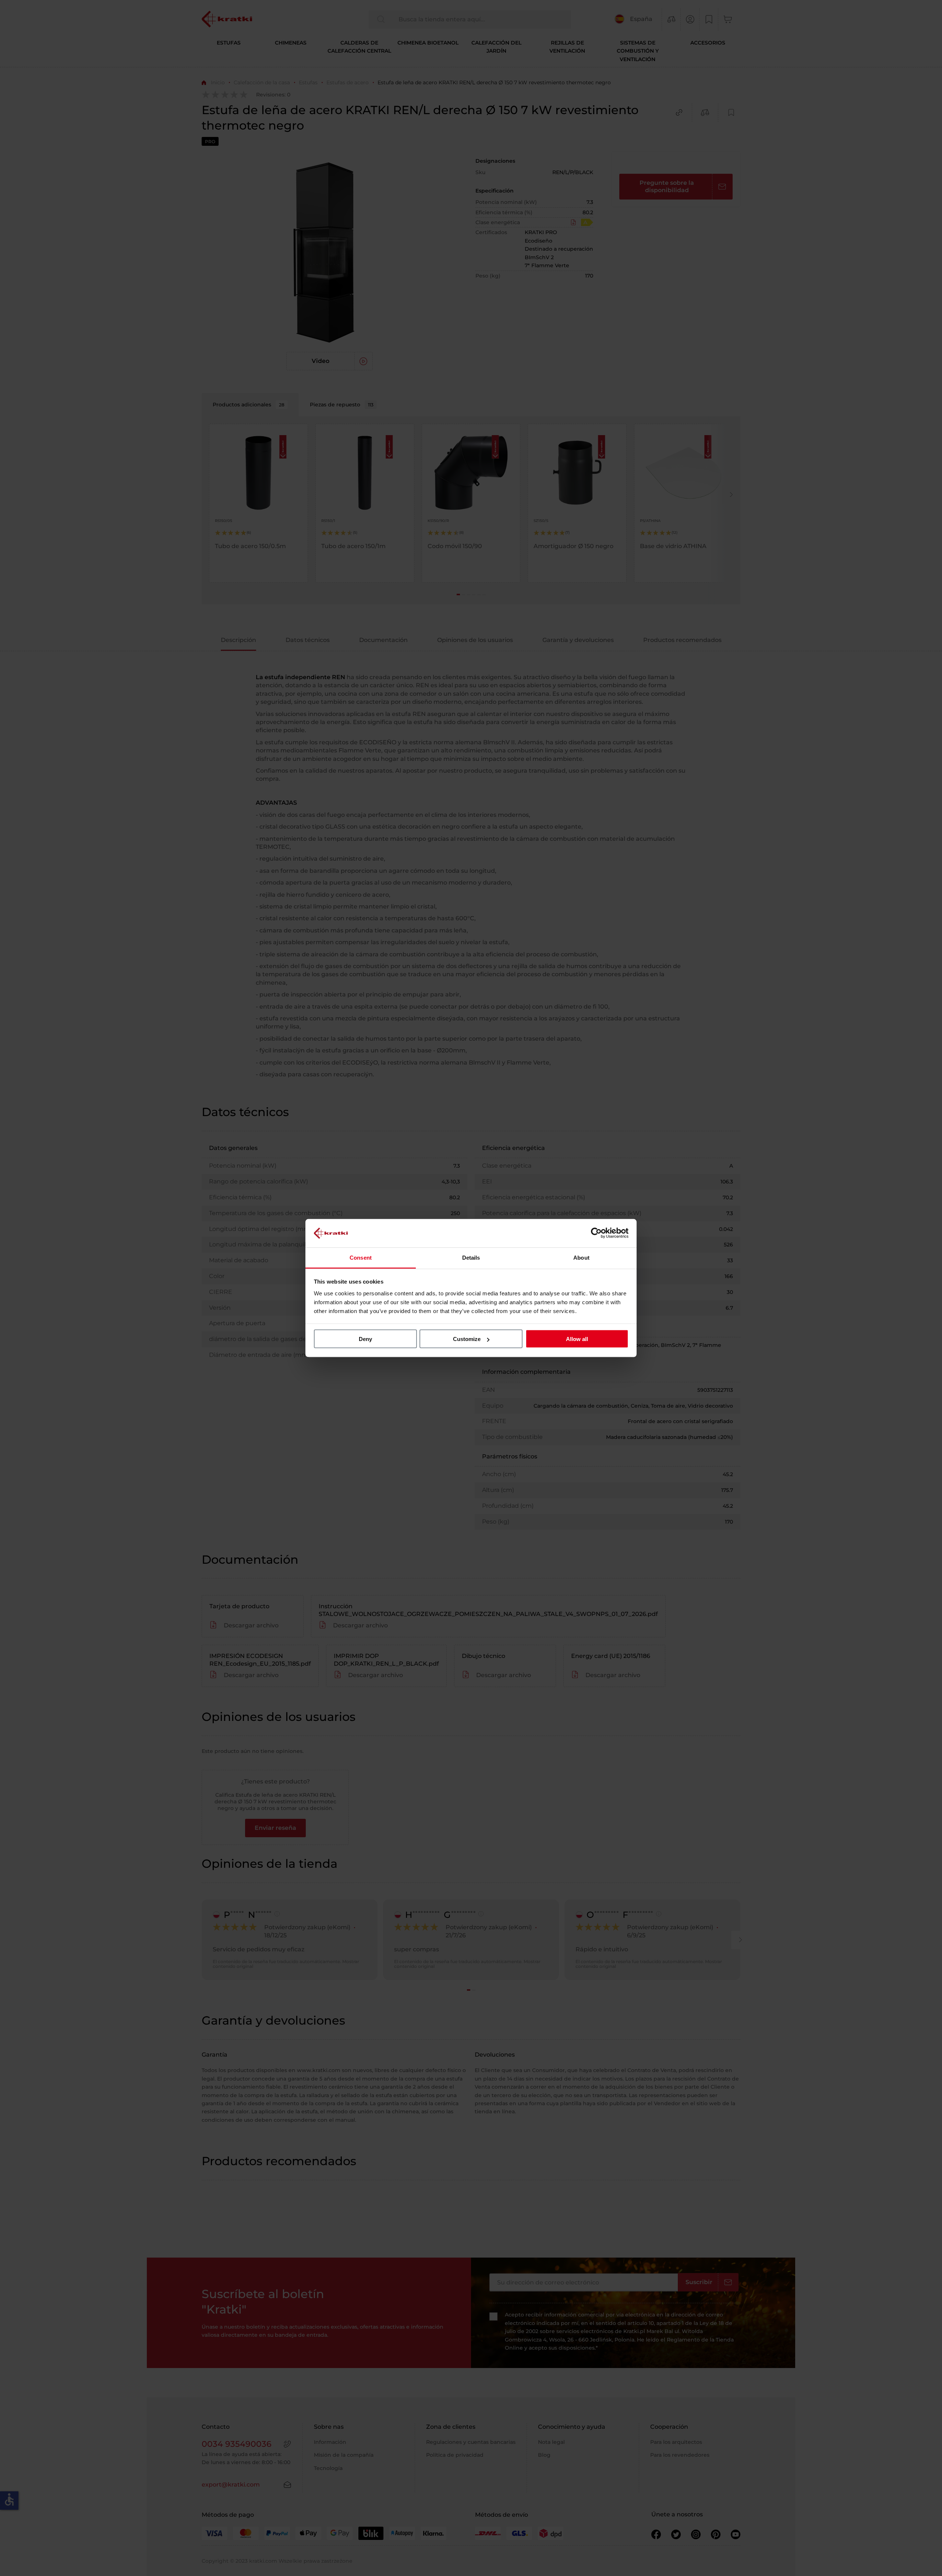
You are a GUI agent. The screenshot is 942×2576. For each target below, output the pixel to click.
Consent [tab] (361, 1257)
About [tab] (581, 1257)
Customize (467, 1339)
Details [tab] (471, 1257)
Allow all (577, 1339)
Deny (365, 1339)
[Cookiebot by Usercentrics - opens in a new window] (596, 1233)
